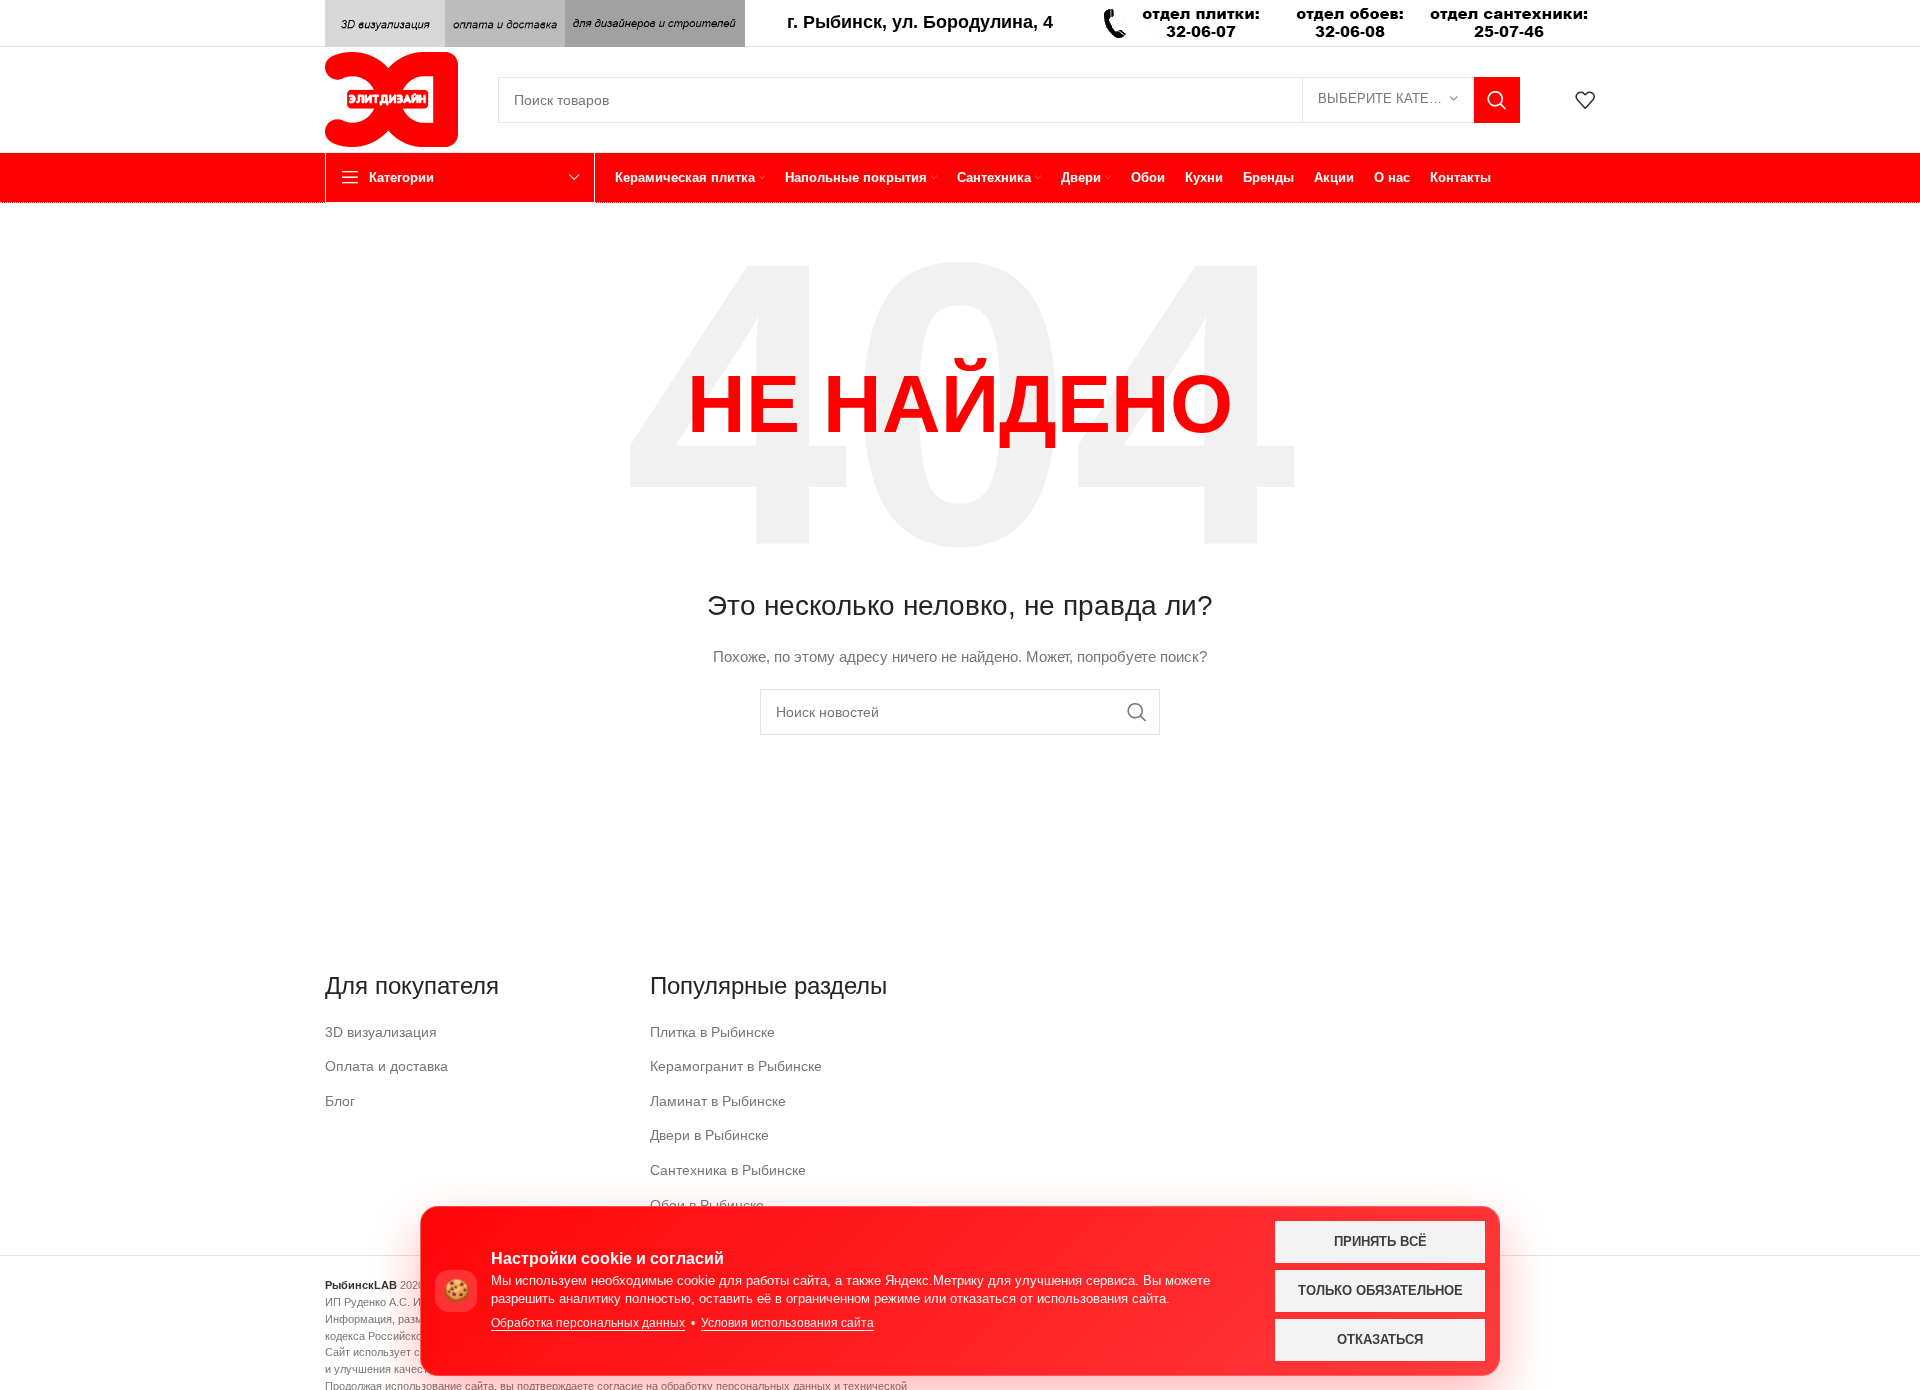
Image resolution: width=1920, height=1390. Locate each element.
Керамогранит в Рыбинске (736, 1066)
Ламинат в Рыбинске (718, 1101)
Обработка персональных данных (588, 1323)
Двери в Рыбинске (709, 1135)
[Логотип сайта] (391, 98)
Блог (340, 1101)
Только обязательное (1380, 1290)
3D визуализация (381, 1032)
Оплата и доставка (386, 1066)
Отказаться (1380, 1339)
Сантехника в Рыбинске (728, 1170)
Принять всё (1380, 1241)
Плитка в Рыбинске (712, 1032)
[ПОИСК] (1497, 100)
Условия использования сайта (787, 1323)
